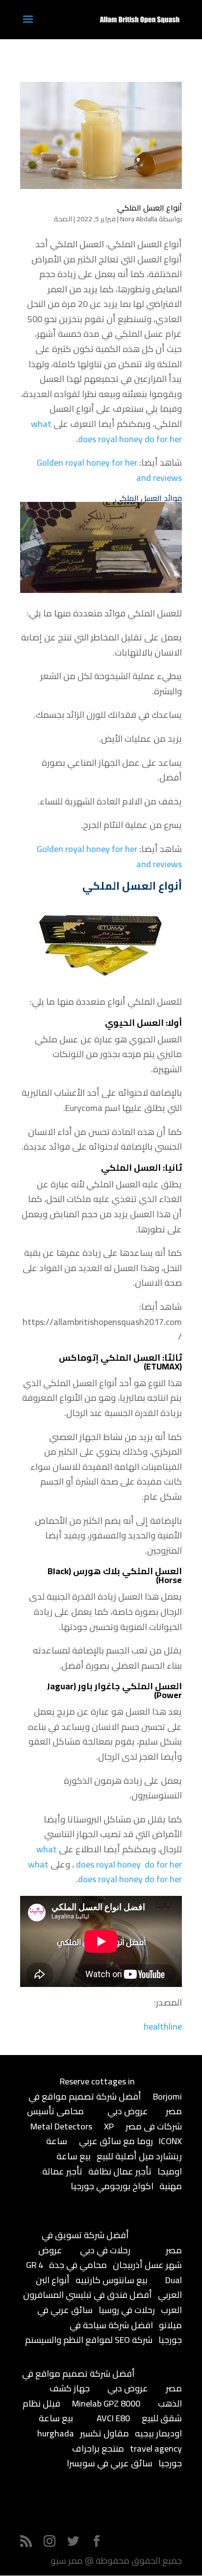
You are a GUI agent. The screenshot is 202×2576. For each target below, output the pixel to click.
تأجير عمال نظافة (120, 2171)
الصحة (63, 219)
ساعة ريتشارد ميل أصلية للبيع (114, 2149)
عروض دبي (128, 2111)
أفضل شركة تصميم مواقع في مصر (105, 2104)
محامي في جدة (78, 2265)
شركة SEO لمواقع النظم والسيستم (89, 2340)
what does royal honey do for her (106, 431)
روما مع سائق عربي (116, 2141)
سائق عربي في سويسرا (110, 2463)
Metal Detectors (61, 2126)
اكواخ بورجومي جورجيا (112, 2186)
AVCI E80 (113, 2418)
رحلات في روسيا (127, 2310)
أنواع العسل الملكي (150, 208)
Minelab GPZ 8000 (106, 2403)
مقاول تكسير (104, 2433)
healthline (163, 2026)
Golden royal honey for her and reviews (109, 470)
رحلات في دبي (105, 2250)
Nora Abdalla (139, 219)
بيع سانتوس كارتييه (112, 2280)
